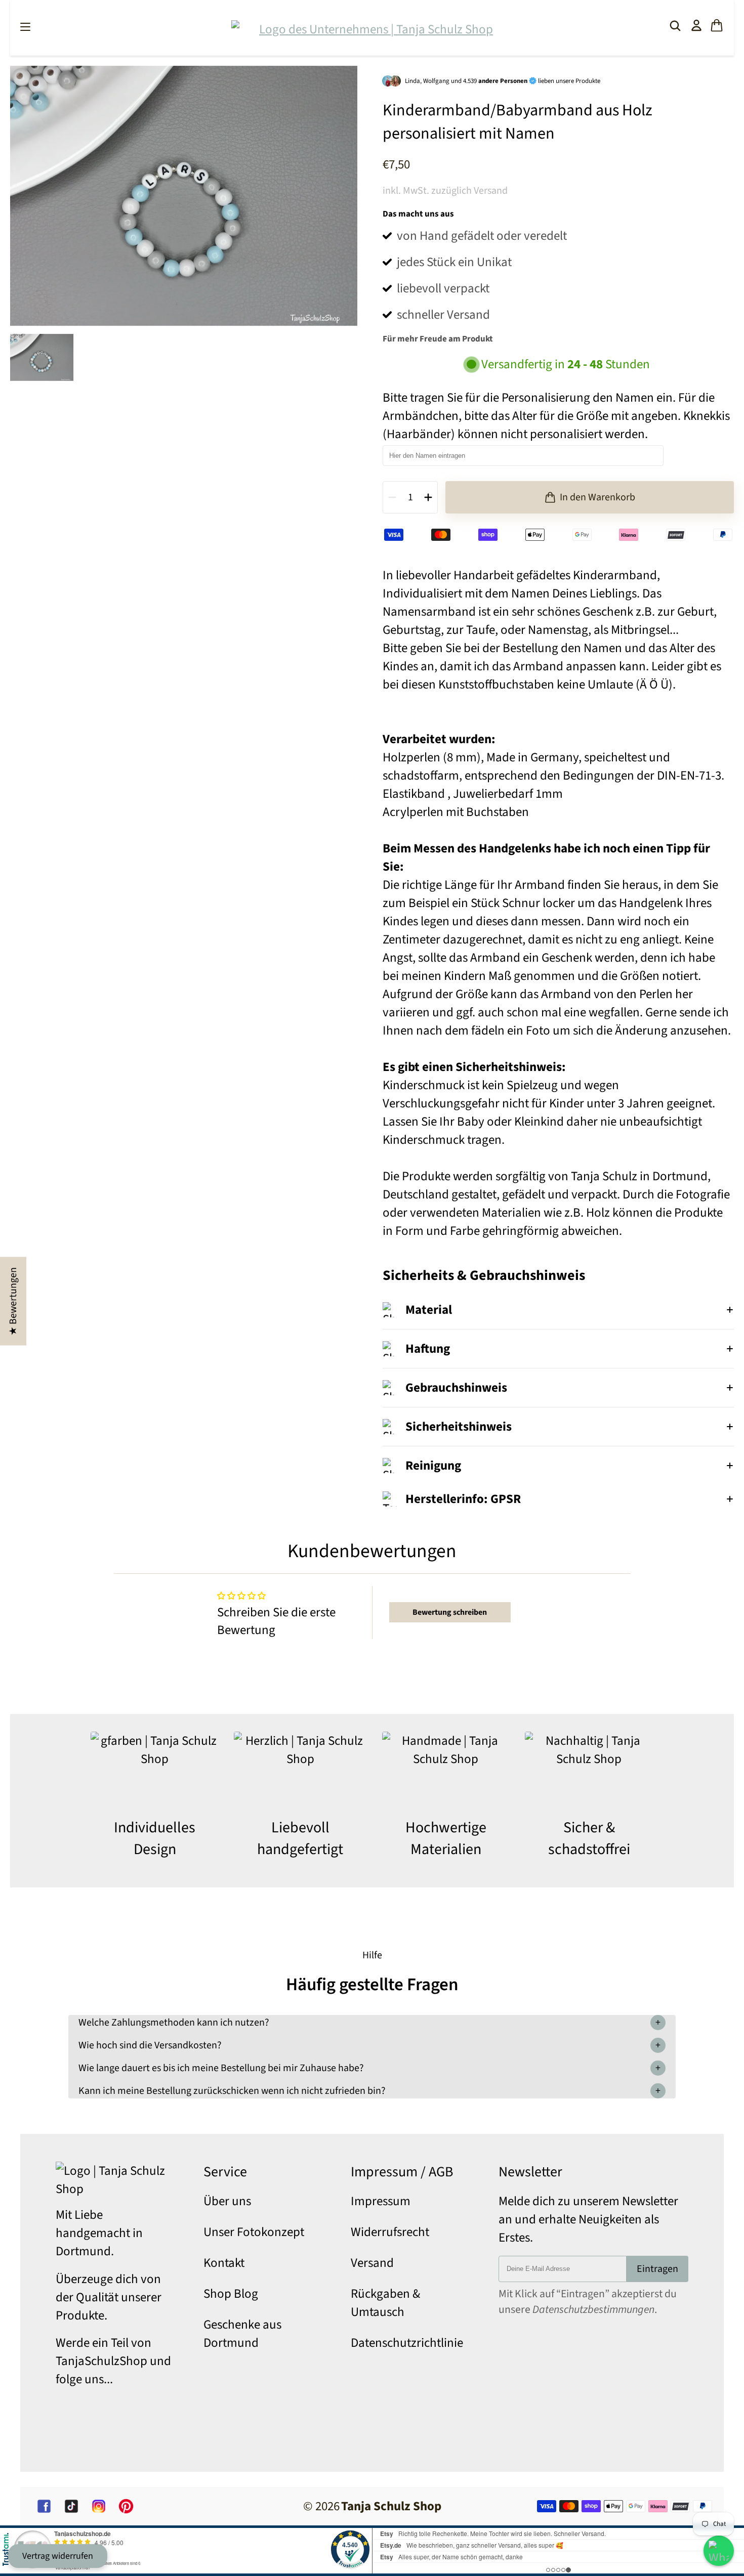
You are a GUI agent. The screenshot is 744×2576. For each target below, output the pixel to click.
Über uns (227, 2201)
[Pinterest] (126, 2506)
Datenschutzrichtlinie (407, 2343)
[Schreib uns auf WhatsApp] (719, 2551)
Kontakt (224, 2263)
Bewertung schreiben (450, 1612)
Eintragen (657, 2269)
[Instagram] (99, 2506)
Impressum (381, 2201)
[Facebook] (44, 2506)
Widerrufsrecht (390, 2232)
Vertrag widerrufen (58, 2556)
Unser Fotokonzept (254, 2232)
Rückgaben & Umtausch (385, 2303)
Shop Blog (231, 2294)
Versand (372, 2263)
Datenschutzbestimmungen (593, 2310)
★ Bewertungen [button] (13, 1301)
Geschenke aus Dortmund (242, 2334)
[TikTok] (71, 2506)
